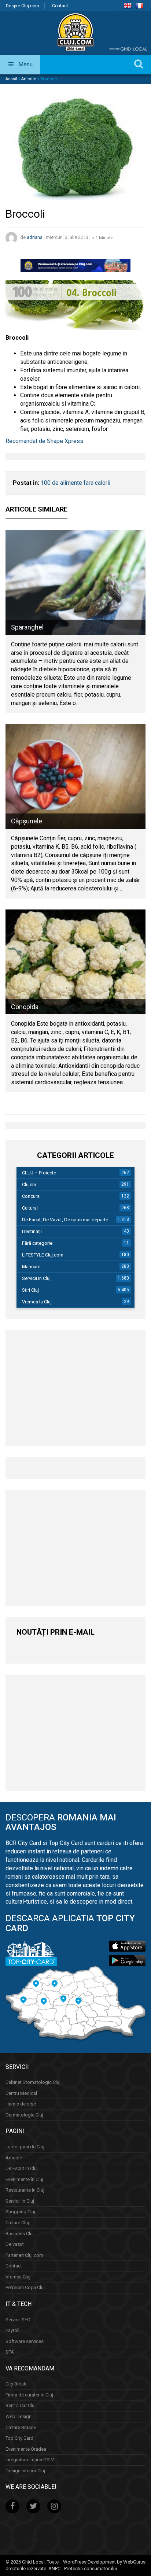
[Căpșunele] (75, 776)
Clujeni (29, 1184)
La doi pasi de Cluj (25, 2147)
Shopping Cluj (20, 2212)
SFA (10, 2352)
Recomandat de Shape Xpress (44, 441)
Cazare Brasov (21, 2427)
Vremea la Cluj (37, 1302)
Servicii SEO (18, 2320)
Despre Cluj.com (23, 6)
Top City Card (19, 2438)
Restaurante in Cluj (25, 2190)
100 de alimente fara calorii (75, 483)
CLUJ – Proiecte (39, 1173)
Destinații (32, 1231)
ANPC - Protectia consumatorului (83, 2568)
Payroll (12, 2330)
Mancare (31, 1267)
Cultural (30, 1208)
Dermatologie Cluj (24, 2115)
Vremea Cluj (18, 2277)
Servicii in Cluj (36, 1278)
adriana (35, 238)
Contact (60, 6)
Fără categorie (37, 1243)
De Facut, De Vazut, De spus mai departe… (67, 1220)
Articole (29, 79)
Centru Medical (21, 2093)
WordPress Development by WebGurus (104, 2562)
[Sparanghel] (75, 582)
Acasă (11, 79)
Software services (25, 2341)
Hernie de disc (21, 2104)
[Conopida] (75, 962)
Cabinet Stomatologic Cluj (33, 2082)
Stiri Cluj (30, 1290)
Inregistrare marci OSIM (30, 2460)
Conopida (25, 1007)
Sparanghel (27, 627)
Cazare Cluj (17, 2223)
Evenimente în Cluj (24, 2179)
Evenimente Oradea (26, 2449)
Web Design (19, 2416)
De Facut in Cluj (22, 2168)
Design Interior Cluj (25, 2471)
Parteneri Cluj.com (24, 2255)
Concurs (31, 1196)
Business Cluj (20, 2234)
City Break (16, 2384)
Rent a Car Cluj (21, 2405)
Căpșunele (27, 821)
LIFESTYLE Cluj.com (43, 1255)
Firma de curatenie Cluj (29, 2395)
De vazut (15, 2244)
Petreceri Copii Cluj (25, 2287)
